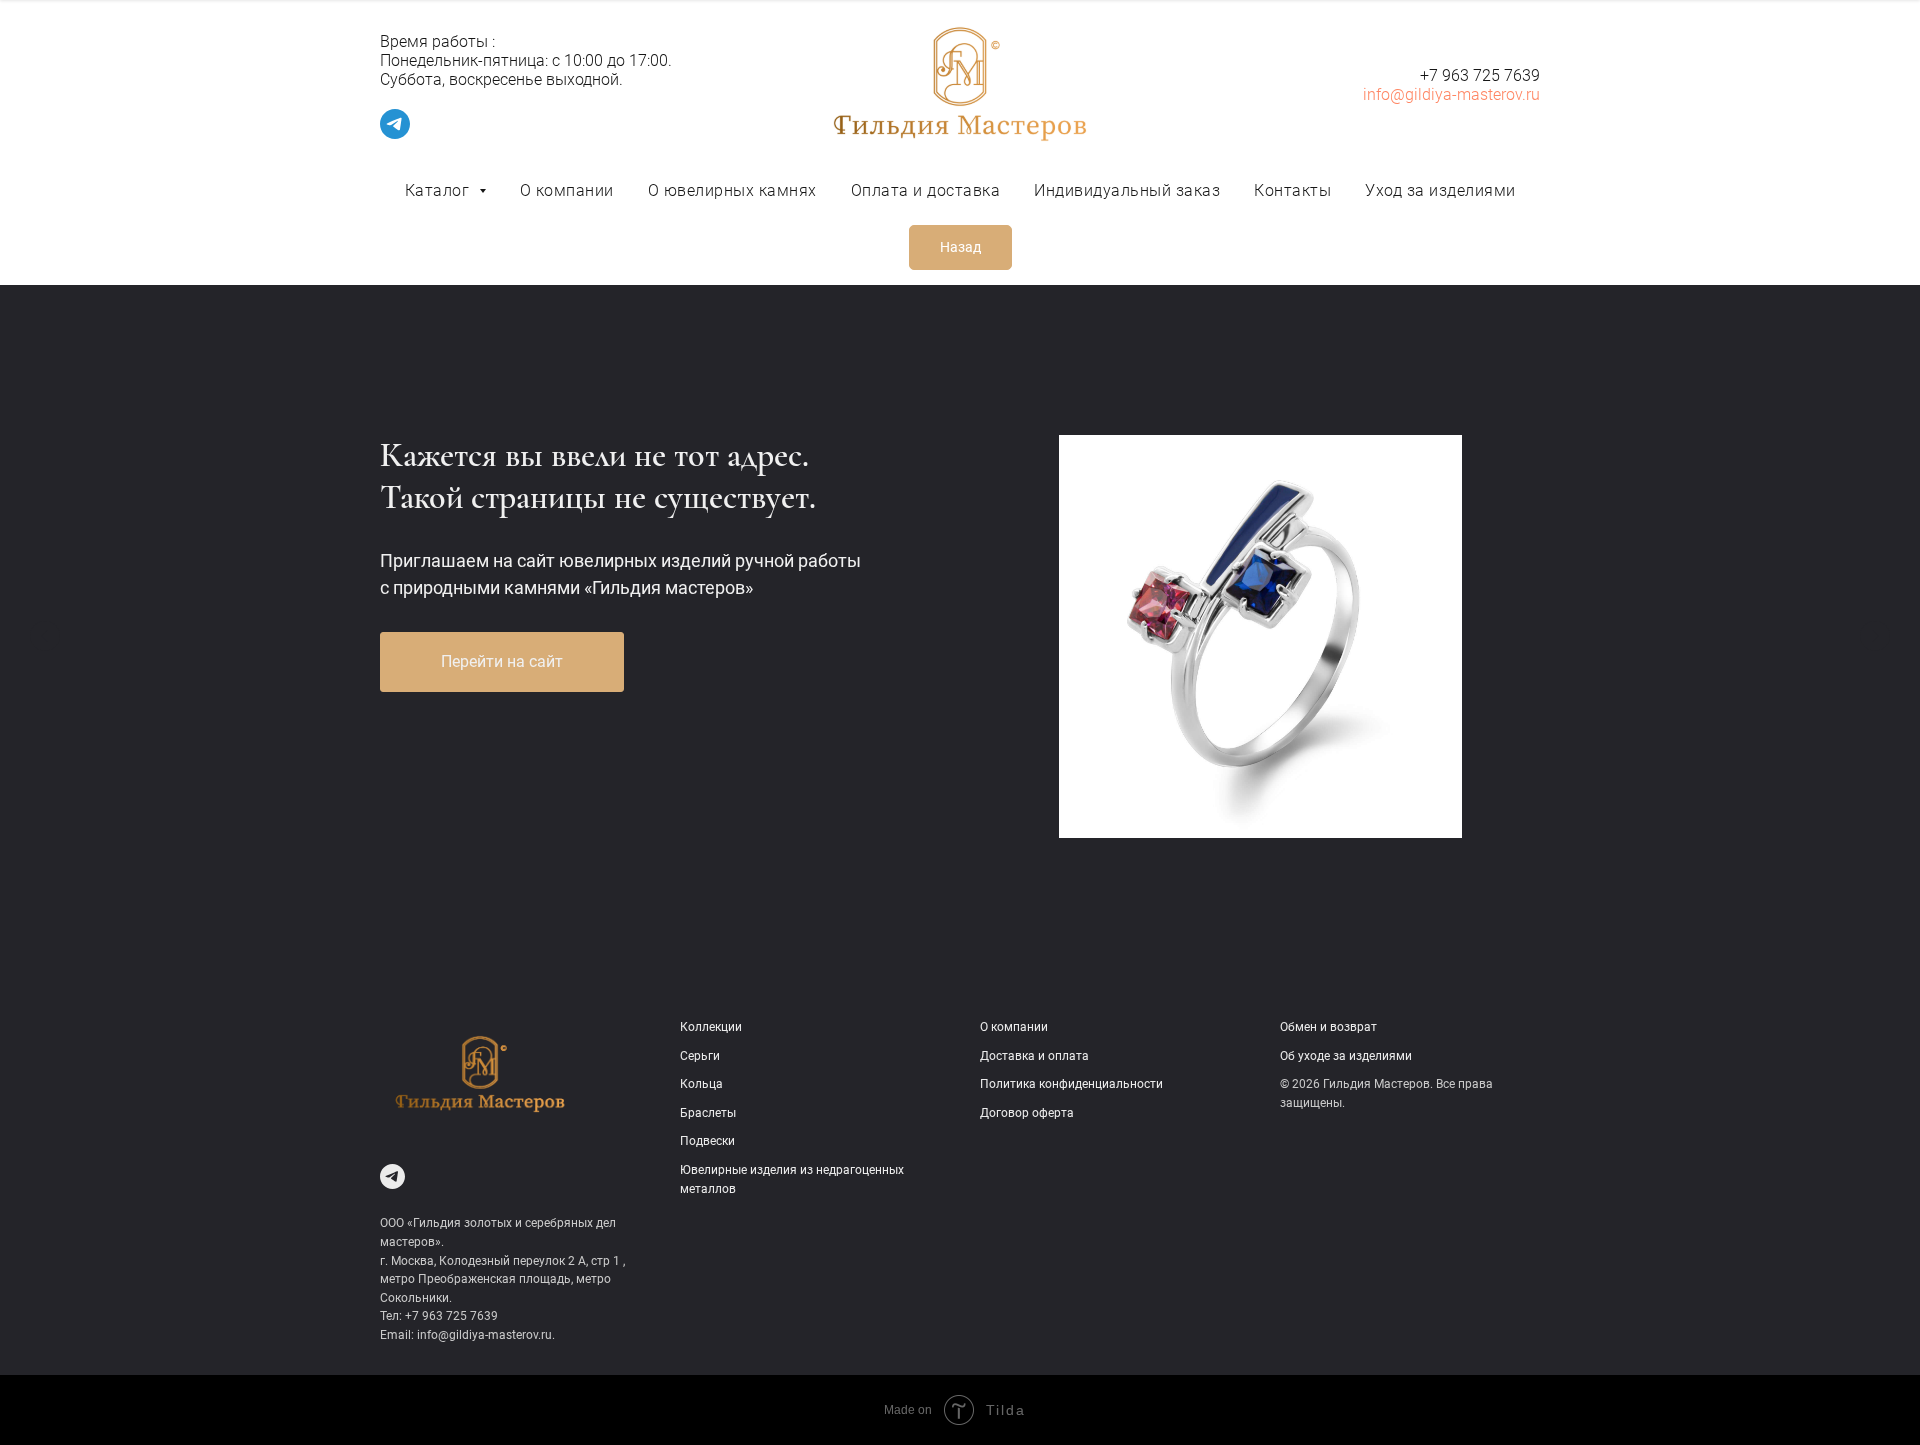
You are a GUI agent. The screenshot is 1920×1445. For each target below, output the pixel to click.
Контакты (1292, 190)
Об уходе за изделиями (1346, 1056)
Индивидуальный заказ (1127, 190)
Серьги (700, 1056)
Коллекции (711, 1027)
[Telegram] (392, 1176)
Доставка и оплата (1034, 1056)
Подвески (707, 1141)
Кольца (701, 1084)
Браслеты (708, 1113)
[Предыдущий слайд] (45, 636)
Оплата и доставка (926, 190)
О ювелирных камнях (732, 190)
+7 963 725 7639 (1480, 75)
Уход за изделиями (1440, 190)
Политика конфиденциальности (1071, 1084)
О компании (567, 190)
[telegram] (395, 133)
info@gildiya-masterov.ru (1451, 94)
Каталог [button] (439, 190)
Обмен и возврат (1328, 1027)
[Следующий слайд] (1875, 636)
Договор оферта (1027, 1113)
